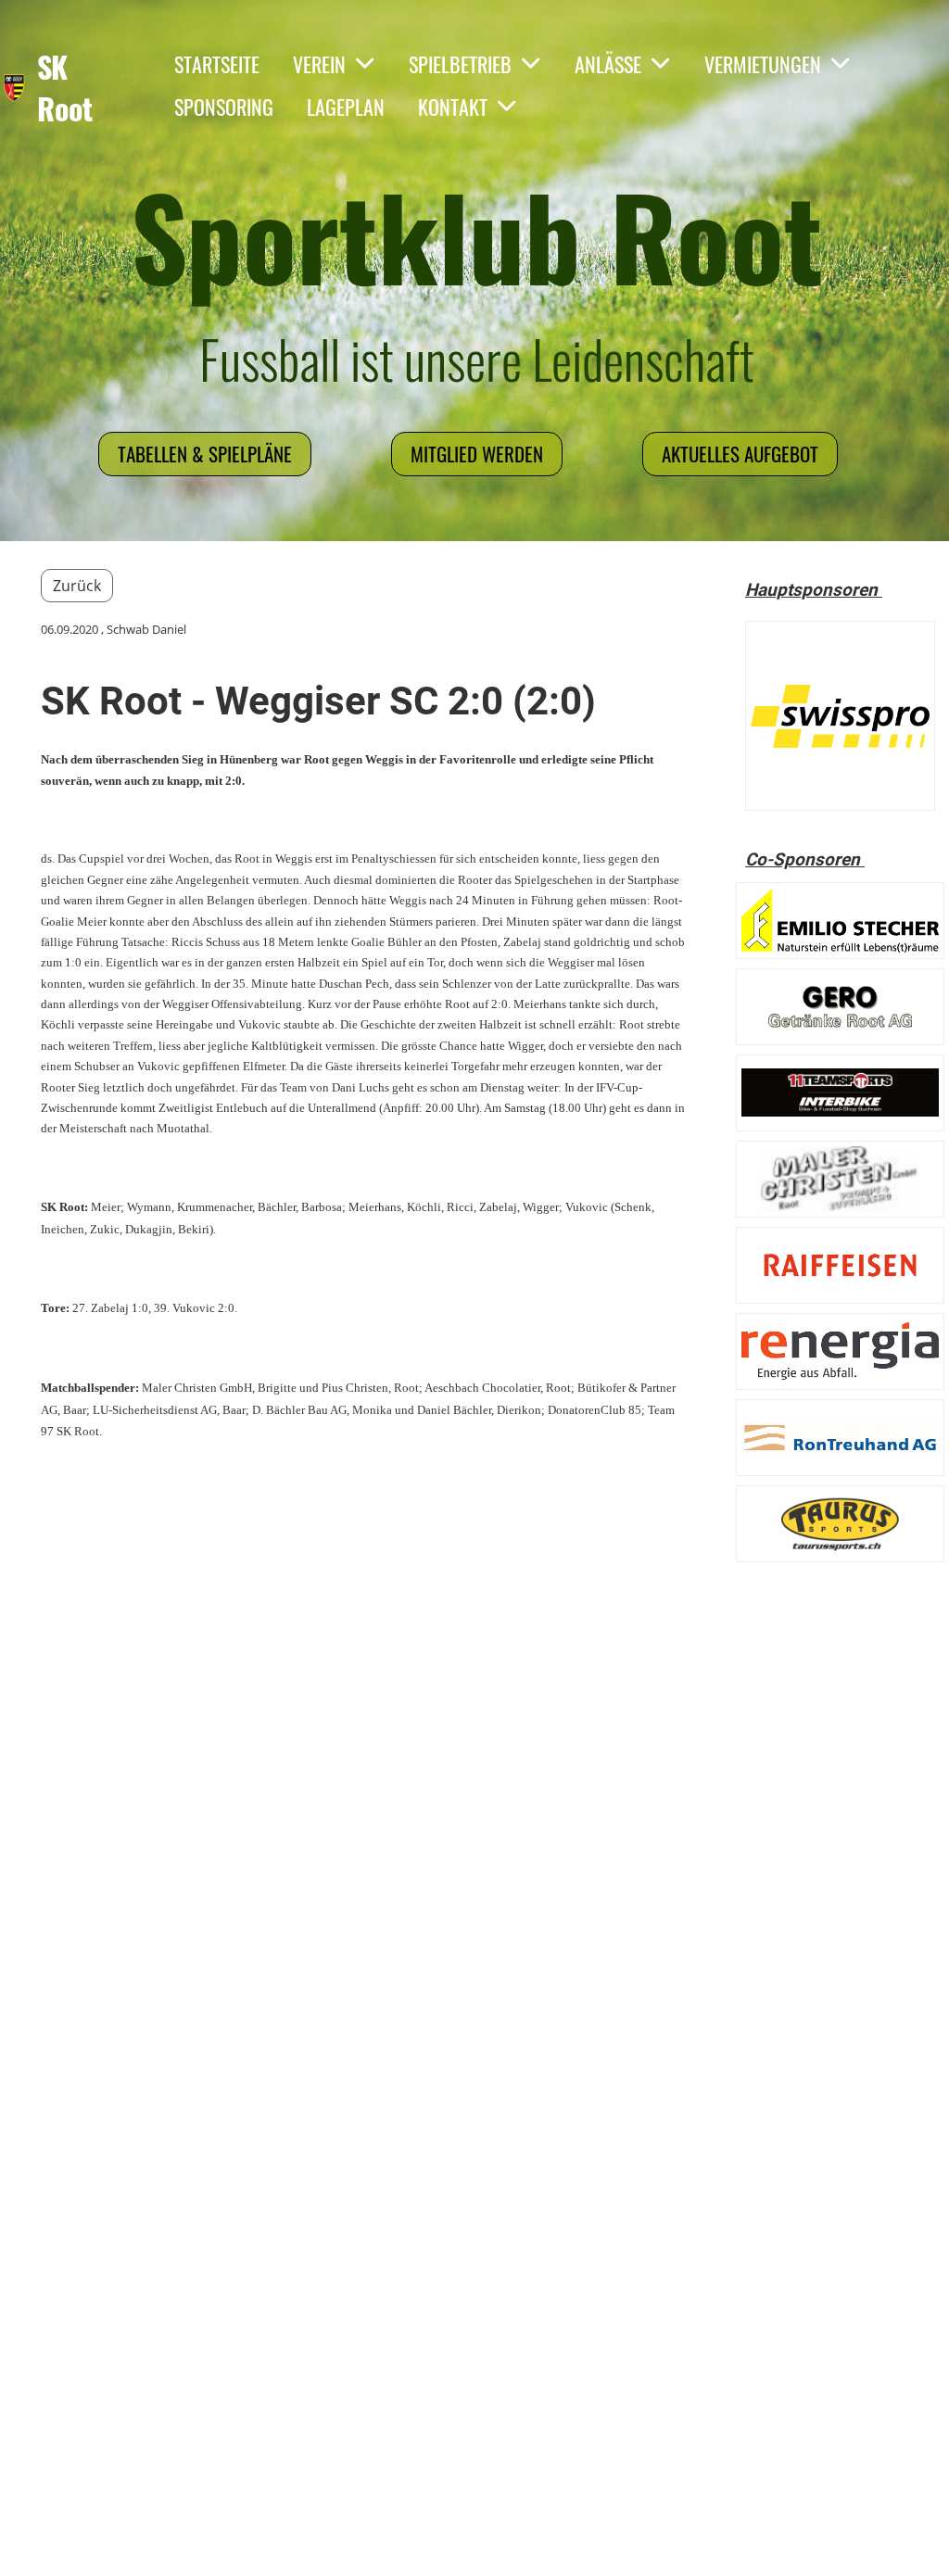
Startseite (217, 64)
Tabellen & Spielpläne (205, 454)
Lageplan (346, 107)
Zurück (77, 586)
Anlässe (608, 64)
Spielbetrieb (460, 64)
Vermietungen (763, 64)
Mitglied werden (477, 454)
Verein (319, 64)
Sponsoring (224, 107)
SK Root (65, 88)
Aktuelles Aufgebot (740, 454)
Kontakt (453, 107)
